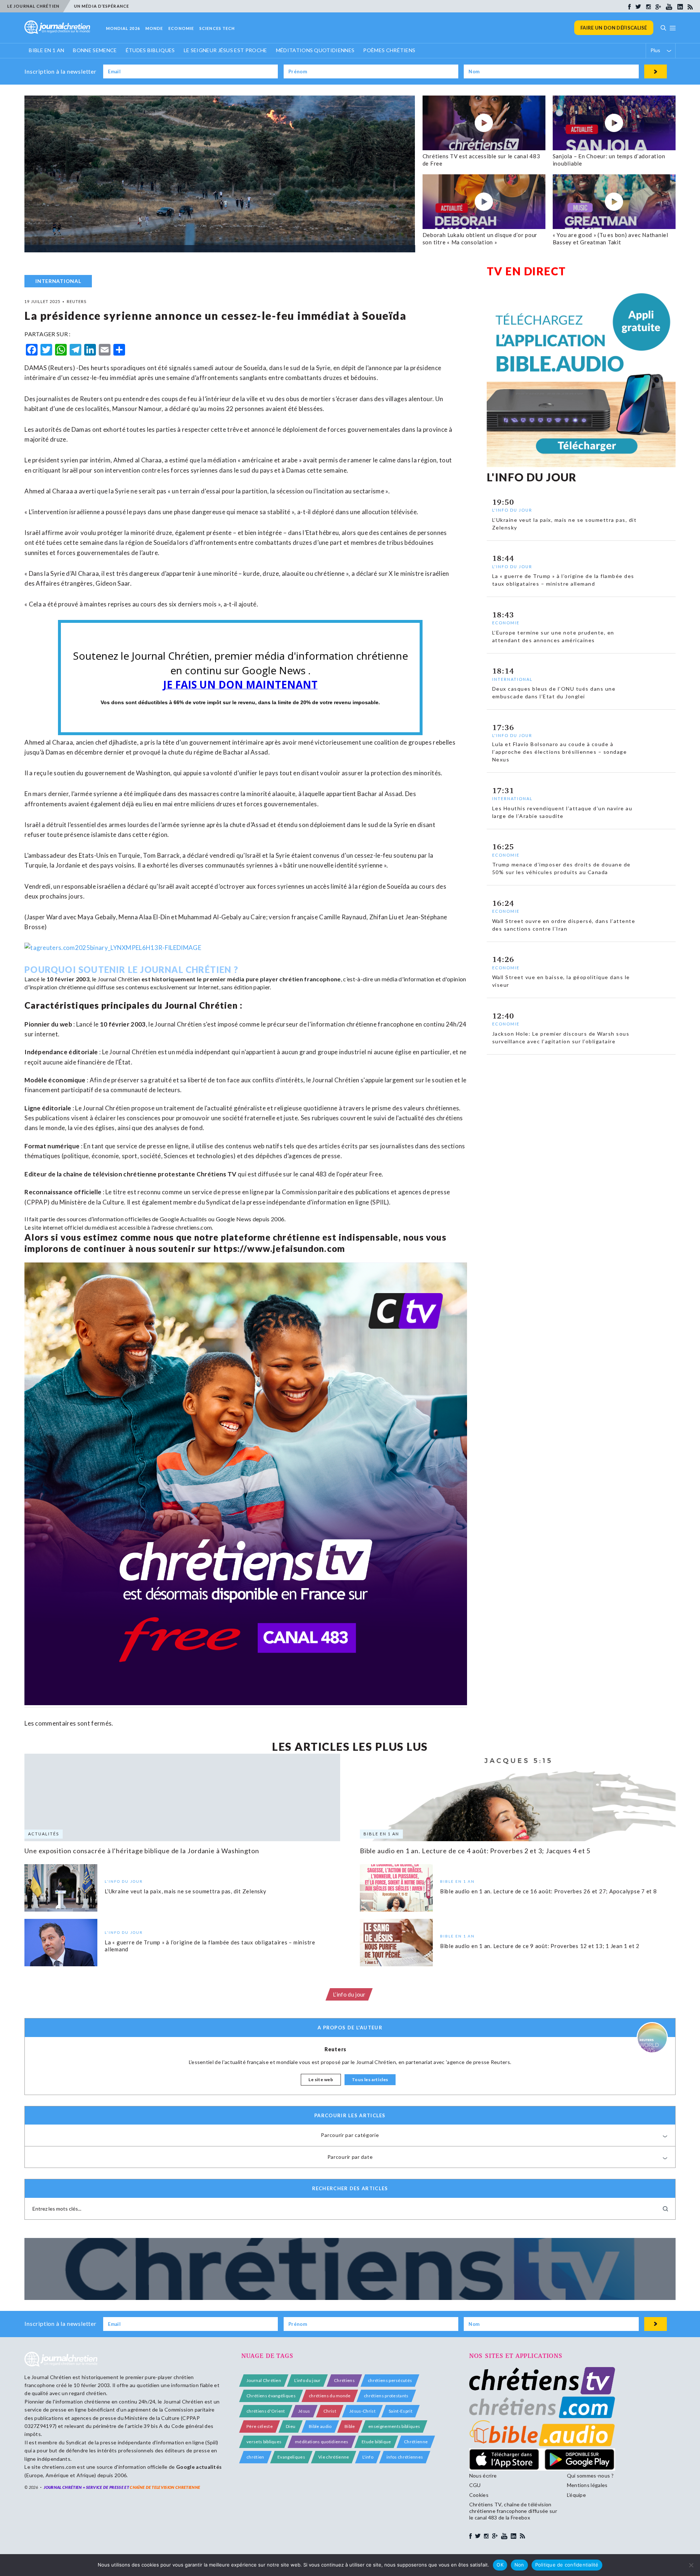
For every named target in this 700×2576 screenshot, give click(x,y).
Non (519, 2565)
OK (500, 2565)
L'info (368, 2457)
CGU (475, 2485)
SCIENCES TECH (217, 28)
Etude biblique (376, 2442)
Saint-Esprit (400, 2411)
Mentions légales (587, 2485)
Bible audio (320, 2426)
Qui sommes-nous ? (590, 2476)
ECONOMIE (181, 28)
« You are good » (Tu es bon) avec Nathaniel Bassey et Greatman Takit (610, 238)
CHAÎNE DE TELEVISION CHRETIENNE (165, 2487)
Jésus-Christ (362, 2411)
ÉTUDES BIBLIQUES (150, 50)
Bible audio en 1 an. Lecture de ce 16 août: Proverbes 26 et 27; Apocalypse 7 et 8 (549, 1891)
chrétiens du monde (330, 2396)
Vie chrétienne (334, 2457)
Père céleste (260, 2426)
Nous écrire (483, 2476)
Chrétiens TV (217, 1174)
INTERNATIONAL (58, 281)
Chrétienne (416, 2442)
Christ (330, 2411)
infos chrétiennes (405, 2457)
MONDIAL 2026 (123, 28)
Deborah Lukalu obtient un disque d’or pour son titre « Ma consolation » (480, 238)
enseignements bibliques (394, 2426)
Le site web (321, 2080)
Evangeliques (291, 2457)
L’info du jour (349, 1994)
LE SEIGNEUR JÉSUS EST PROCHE (225, 50)
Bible (350, 2426)
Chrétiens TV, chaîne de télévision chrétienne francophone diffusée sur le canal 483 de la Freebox (513, 2511)
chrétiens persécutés (390, 2380)
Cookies (479, 2495)
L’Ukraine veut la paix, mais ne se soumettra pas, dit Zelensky (186, 1891)
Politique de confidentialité (567, 2565)
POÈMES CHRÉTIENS (389, 50)
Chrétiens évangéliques (271, 2396)
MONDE (154, 28)
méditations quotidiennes (322, 2442)
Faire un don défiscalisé (614, 28)
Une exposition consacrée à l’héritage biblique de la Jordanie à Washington (142, 1851)
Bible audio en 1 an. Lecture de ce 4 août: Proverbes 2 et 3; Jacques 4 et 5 (475, 1851)
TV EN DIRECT (526, 271)
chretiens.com (194, 1227)
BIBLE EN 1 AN (46, 50)
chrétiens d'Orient (266, 2411)
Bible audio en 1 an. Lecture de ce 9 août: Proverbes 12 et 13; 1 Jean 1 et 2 (540, 1946)
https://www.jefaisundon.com (279, 1248)
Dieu (291, 2426)
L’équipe (577, 2495)
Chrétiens (344, 2380)
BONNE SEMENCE (95, 50)
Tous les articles (370, 2080)
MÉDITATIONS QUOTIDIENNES (315, 50)
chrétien (255, 2457)
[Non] (691, 2565)
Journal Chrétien (119, 979)
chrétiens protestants (386, 2396)
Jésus (304, 2411)
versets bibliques (264, 2442)
